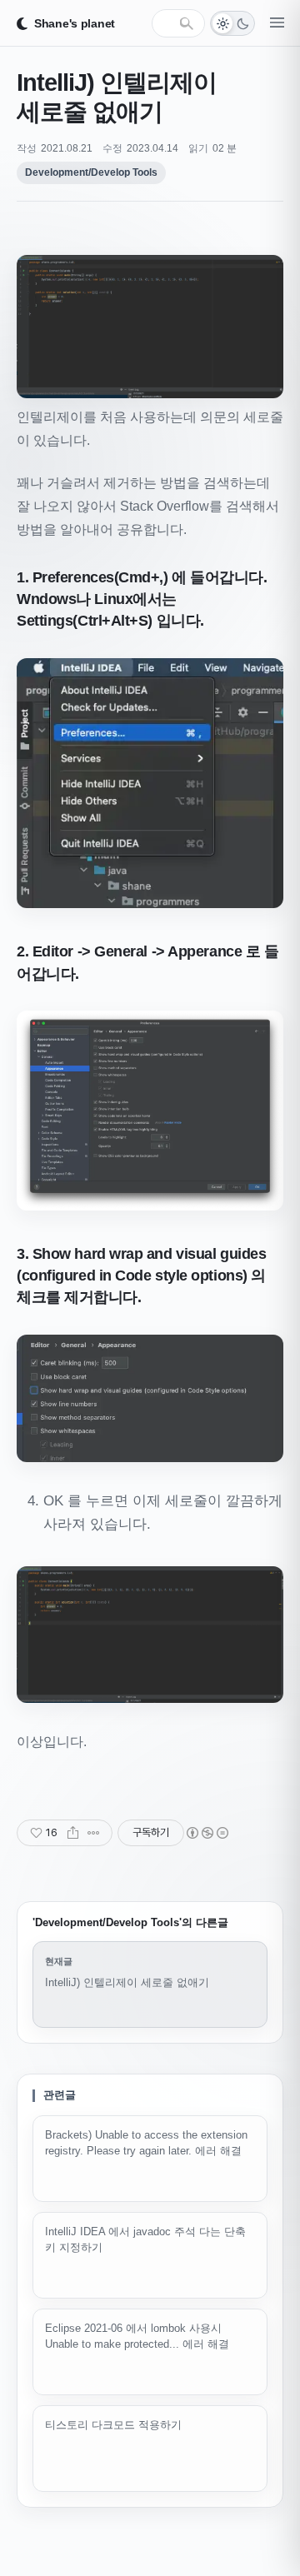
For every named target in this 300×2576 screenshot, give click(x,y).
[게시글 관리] (94, 1833)
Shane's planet (75, 23)
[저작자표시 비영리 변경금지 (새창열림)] (207, 1833)
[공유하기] (73, 1833)
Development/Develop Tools (91, 172)
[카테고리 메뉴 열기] (277, 23)
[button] (150, 326)
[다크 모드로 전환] (232, 23)
